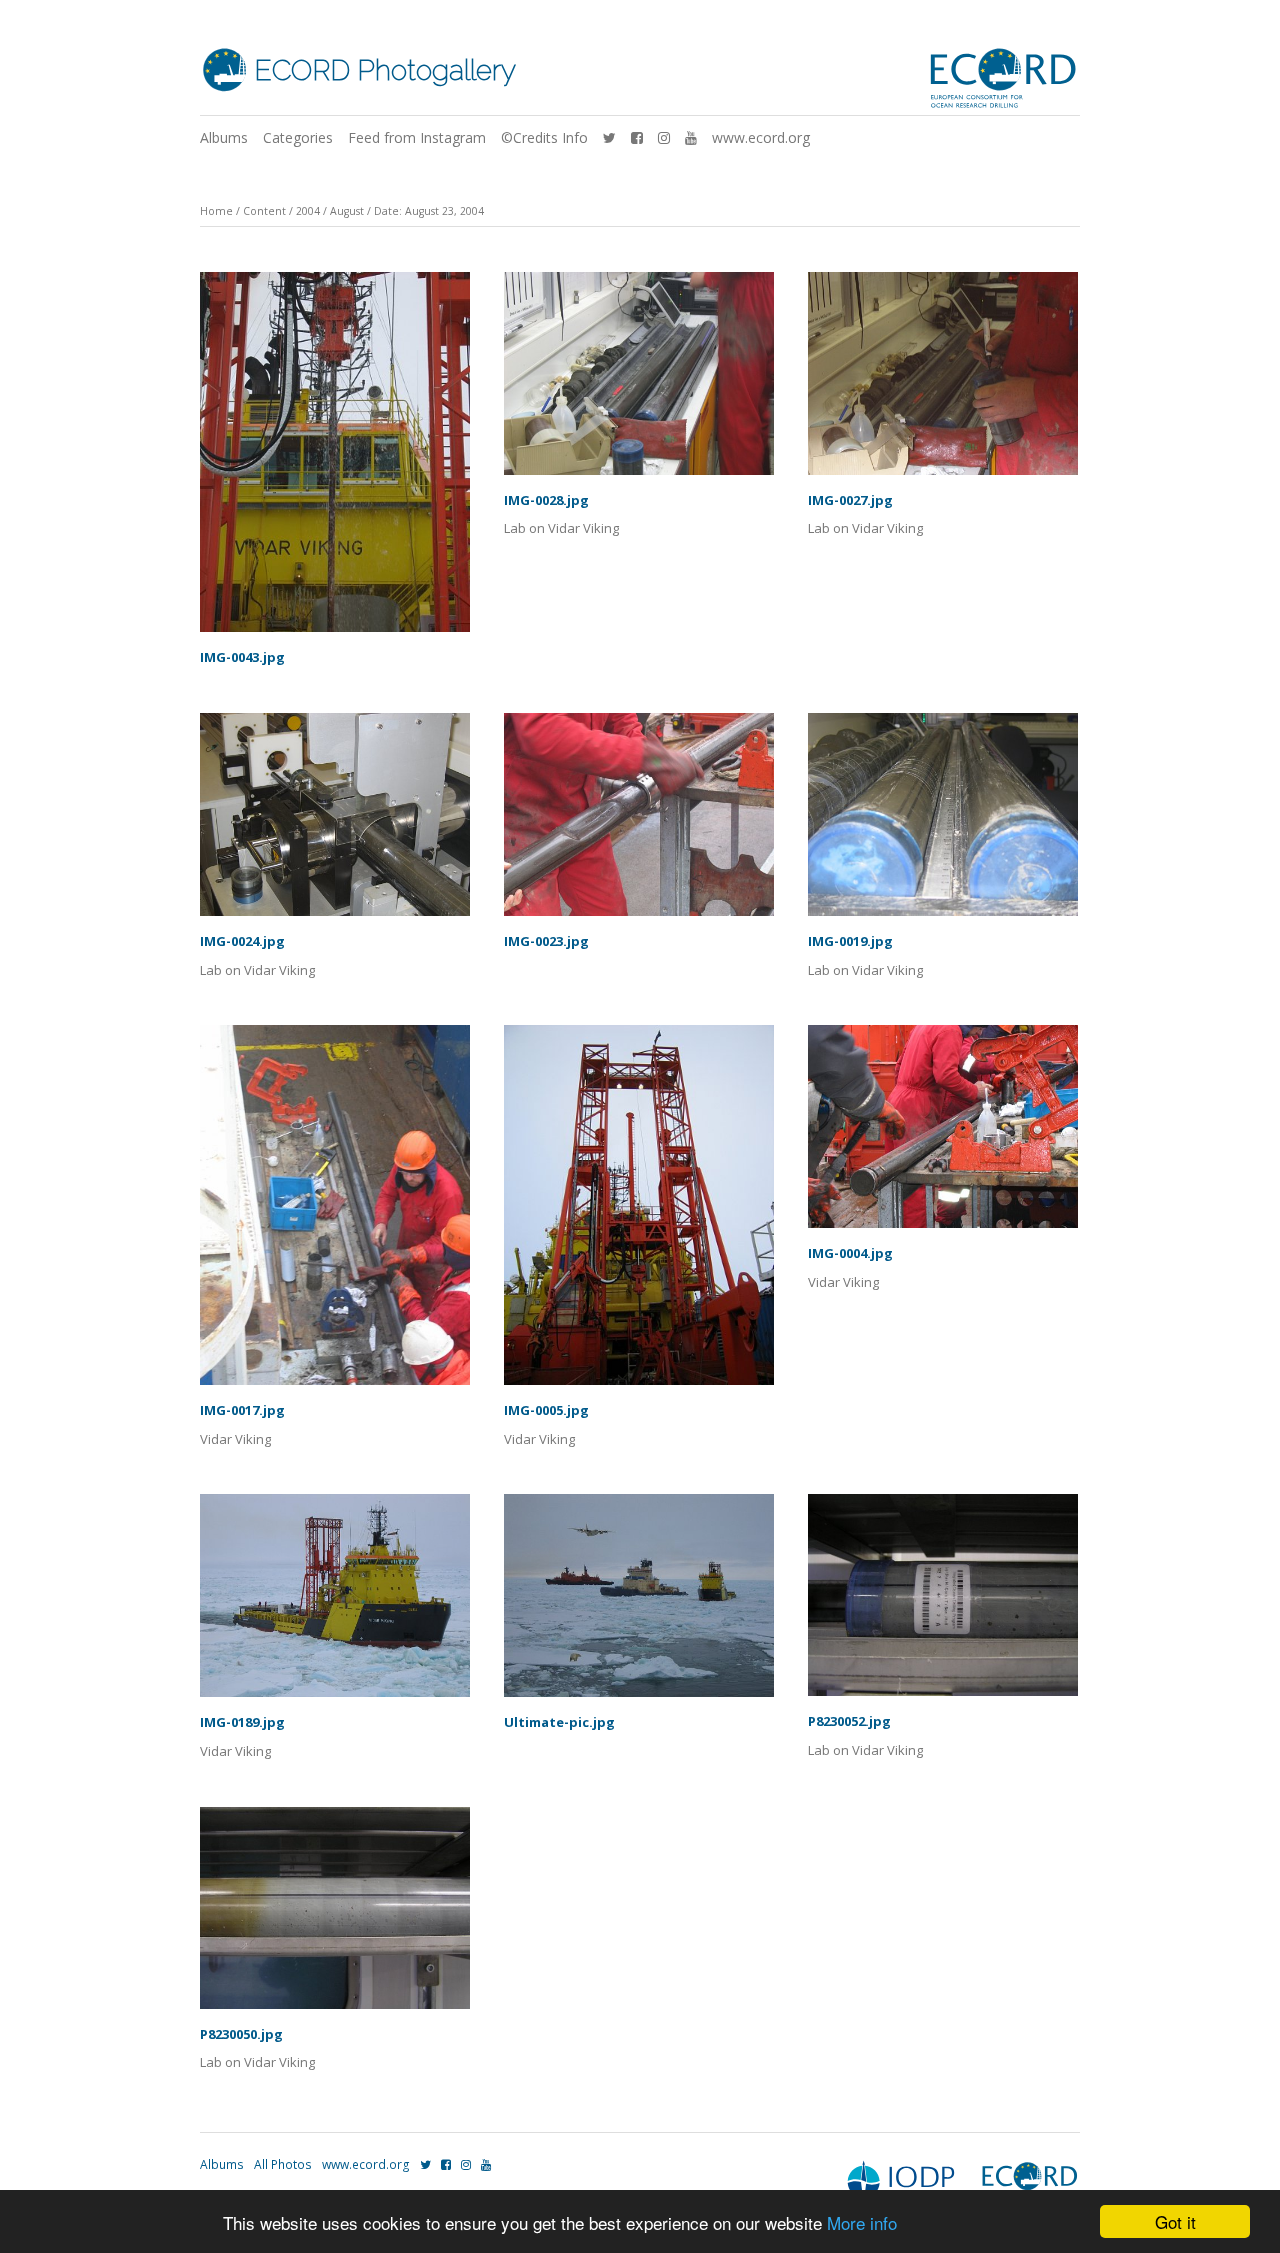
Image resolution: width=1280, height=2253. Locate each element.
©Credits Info (544, 137)
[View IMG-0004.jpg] (943, 1133)
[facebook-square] (637, 137)
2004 (308, 211)
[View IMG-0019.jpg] (943, 821)
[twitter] (609, 137)
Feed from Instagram (417, 137)
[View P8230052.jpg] (943, 1602)
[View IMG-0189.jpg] (335, 1602)
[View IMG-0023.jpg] (639, 821)
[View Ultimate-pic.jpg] (639, 1602)
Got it (1175, 2221)
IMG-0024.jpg (242, 941)
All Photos (283, 2164)
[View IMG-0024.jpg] (335, 821)
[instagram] (664, 137)
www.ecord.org (761, 137)
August (347, 211)
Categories (298, 137)
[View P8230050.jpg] (335, 1915)
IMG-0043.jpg (242, 657)
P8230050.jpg (241, 2034)
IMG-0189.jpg (242, 1722)
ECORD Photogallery (385, 70)
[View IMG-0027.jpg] (943, 380)
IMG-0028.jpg (546, 500)
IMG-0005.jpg (546, 1410)
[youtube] (691, 137)
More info (862, 2222)
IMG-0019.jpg (850, 941)
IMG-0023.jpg (546, 941)
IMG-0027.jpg (850, 500)
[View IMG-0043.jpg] (335, 459)
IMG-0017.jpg (242, 1410)
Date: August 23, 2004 (429, 211)
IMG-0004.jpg (850, 1253)
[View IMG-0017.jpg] (335, 1212)
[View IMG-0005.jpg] (639, 1212)
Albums (224, 137)
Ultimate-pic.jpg (559, 1722)
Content (264, 211)
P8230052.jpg (849, 1721)
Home (216, 211)
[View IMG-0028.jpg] (639, 380)
